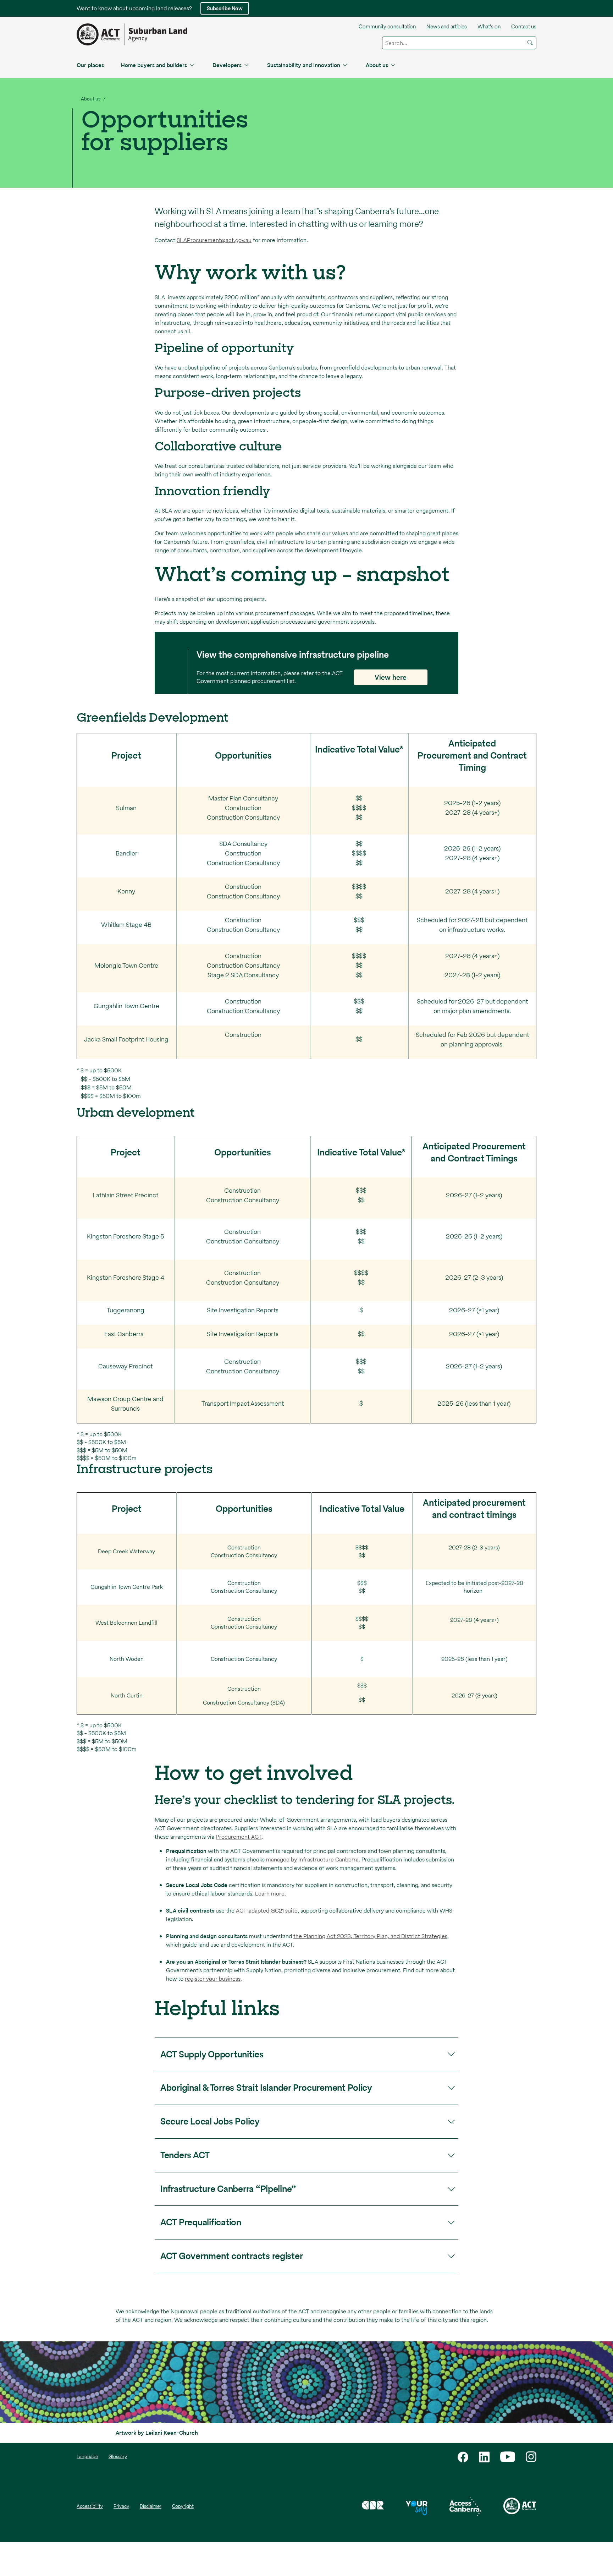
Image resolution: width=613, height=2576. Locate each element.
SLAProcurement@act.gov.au (214, 240)
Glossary (118, 2457)
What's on (489, 26)
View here (391, 677)
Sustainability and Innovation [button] (304, 65)
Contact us (524, 26)
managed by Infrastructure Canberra (312, 1859)
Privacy (121, 2506)
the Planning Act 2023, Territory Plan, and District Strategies (370, 1936)
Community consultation (387, 26)
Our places (90, 65)
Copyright (183, 2506)
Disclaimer (151, 2506)
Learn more (270, 1894)
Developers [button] (227, 65)
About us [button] (377, 65)
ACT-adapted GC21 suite (267, 1911)
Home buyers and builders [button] (154, 65)
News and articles (447, 26)
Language (87, 2457)
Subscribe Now (225, 8)
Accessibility (90, 2506)
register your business (213, 1979)
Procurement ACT (239, 1837)
